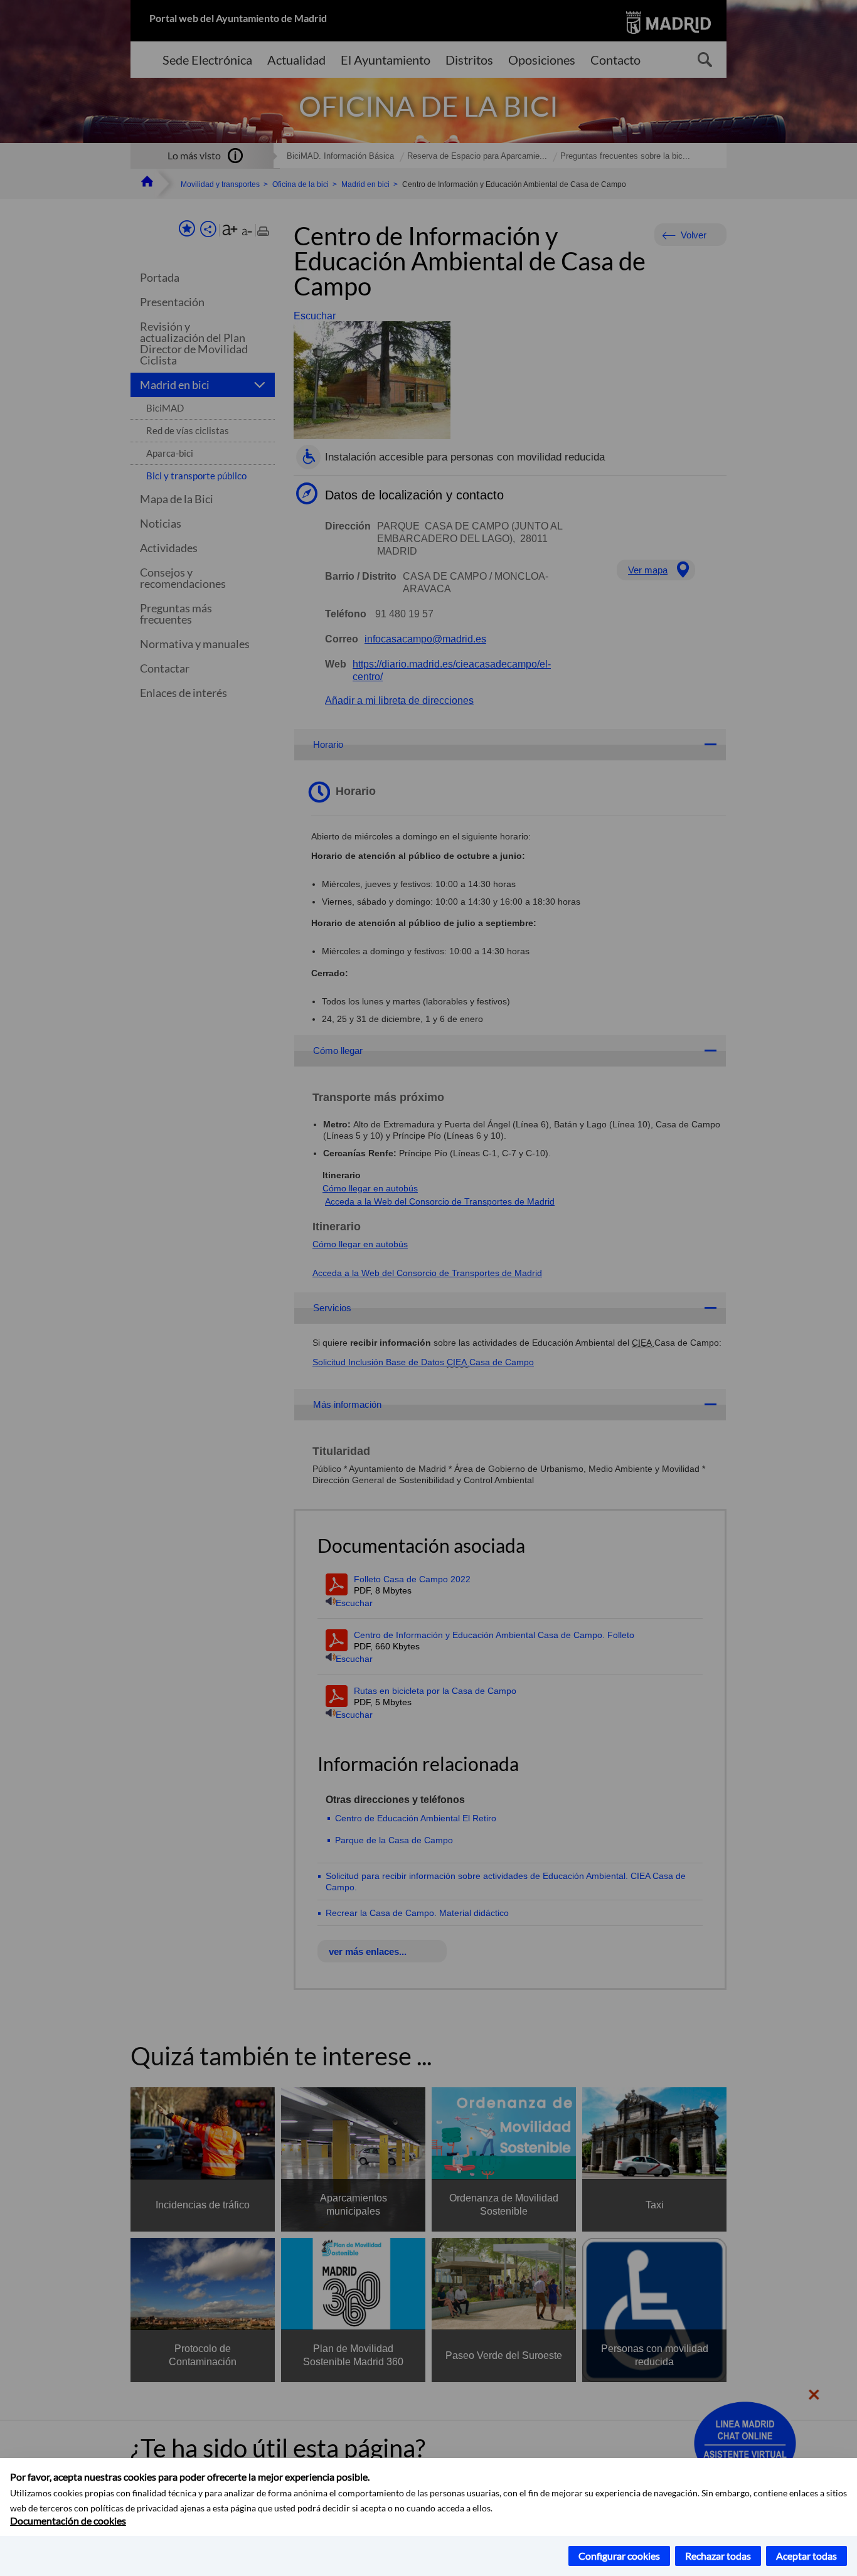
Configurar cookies (619, 2556)
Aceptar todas (806, 2556)
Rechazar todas (718, 2556)
